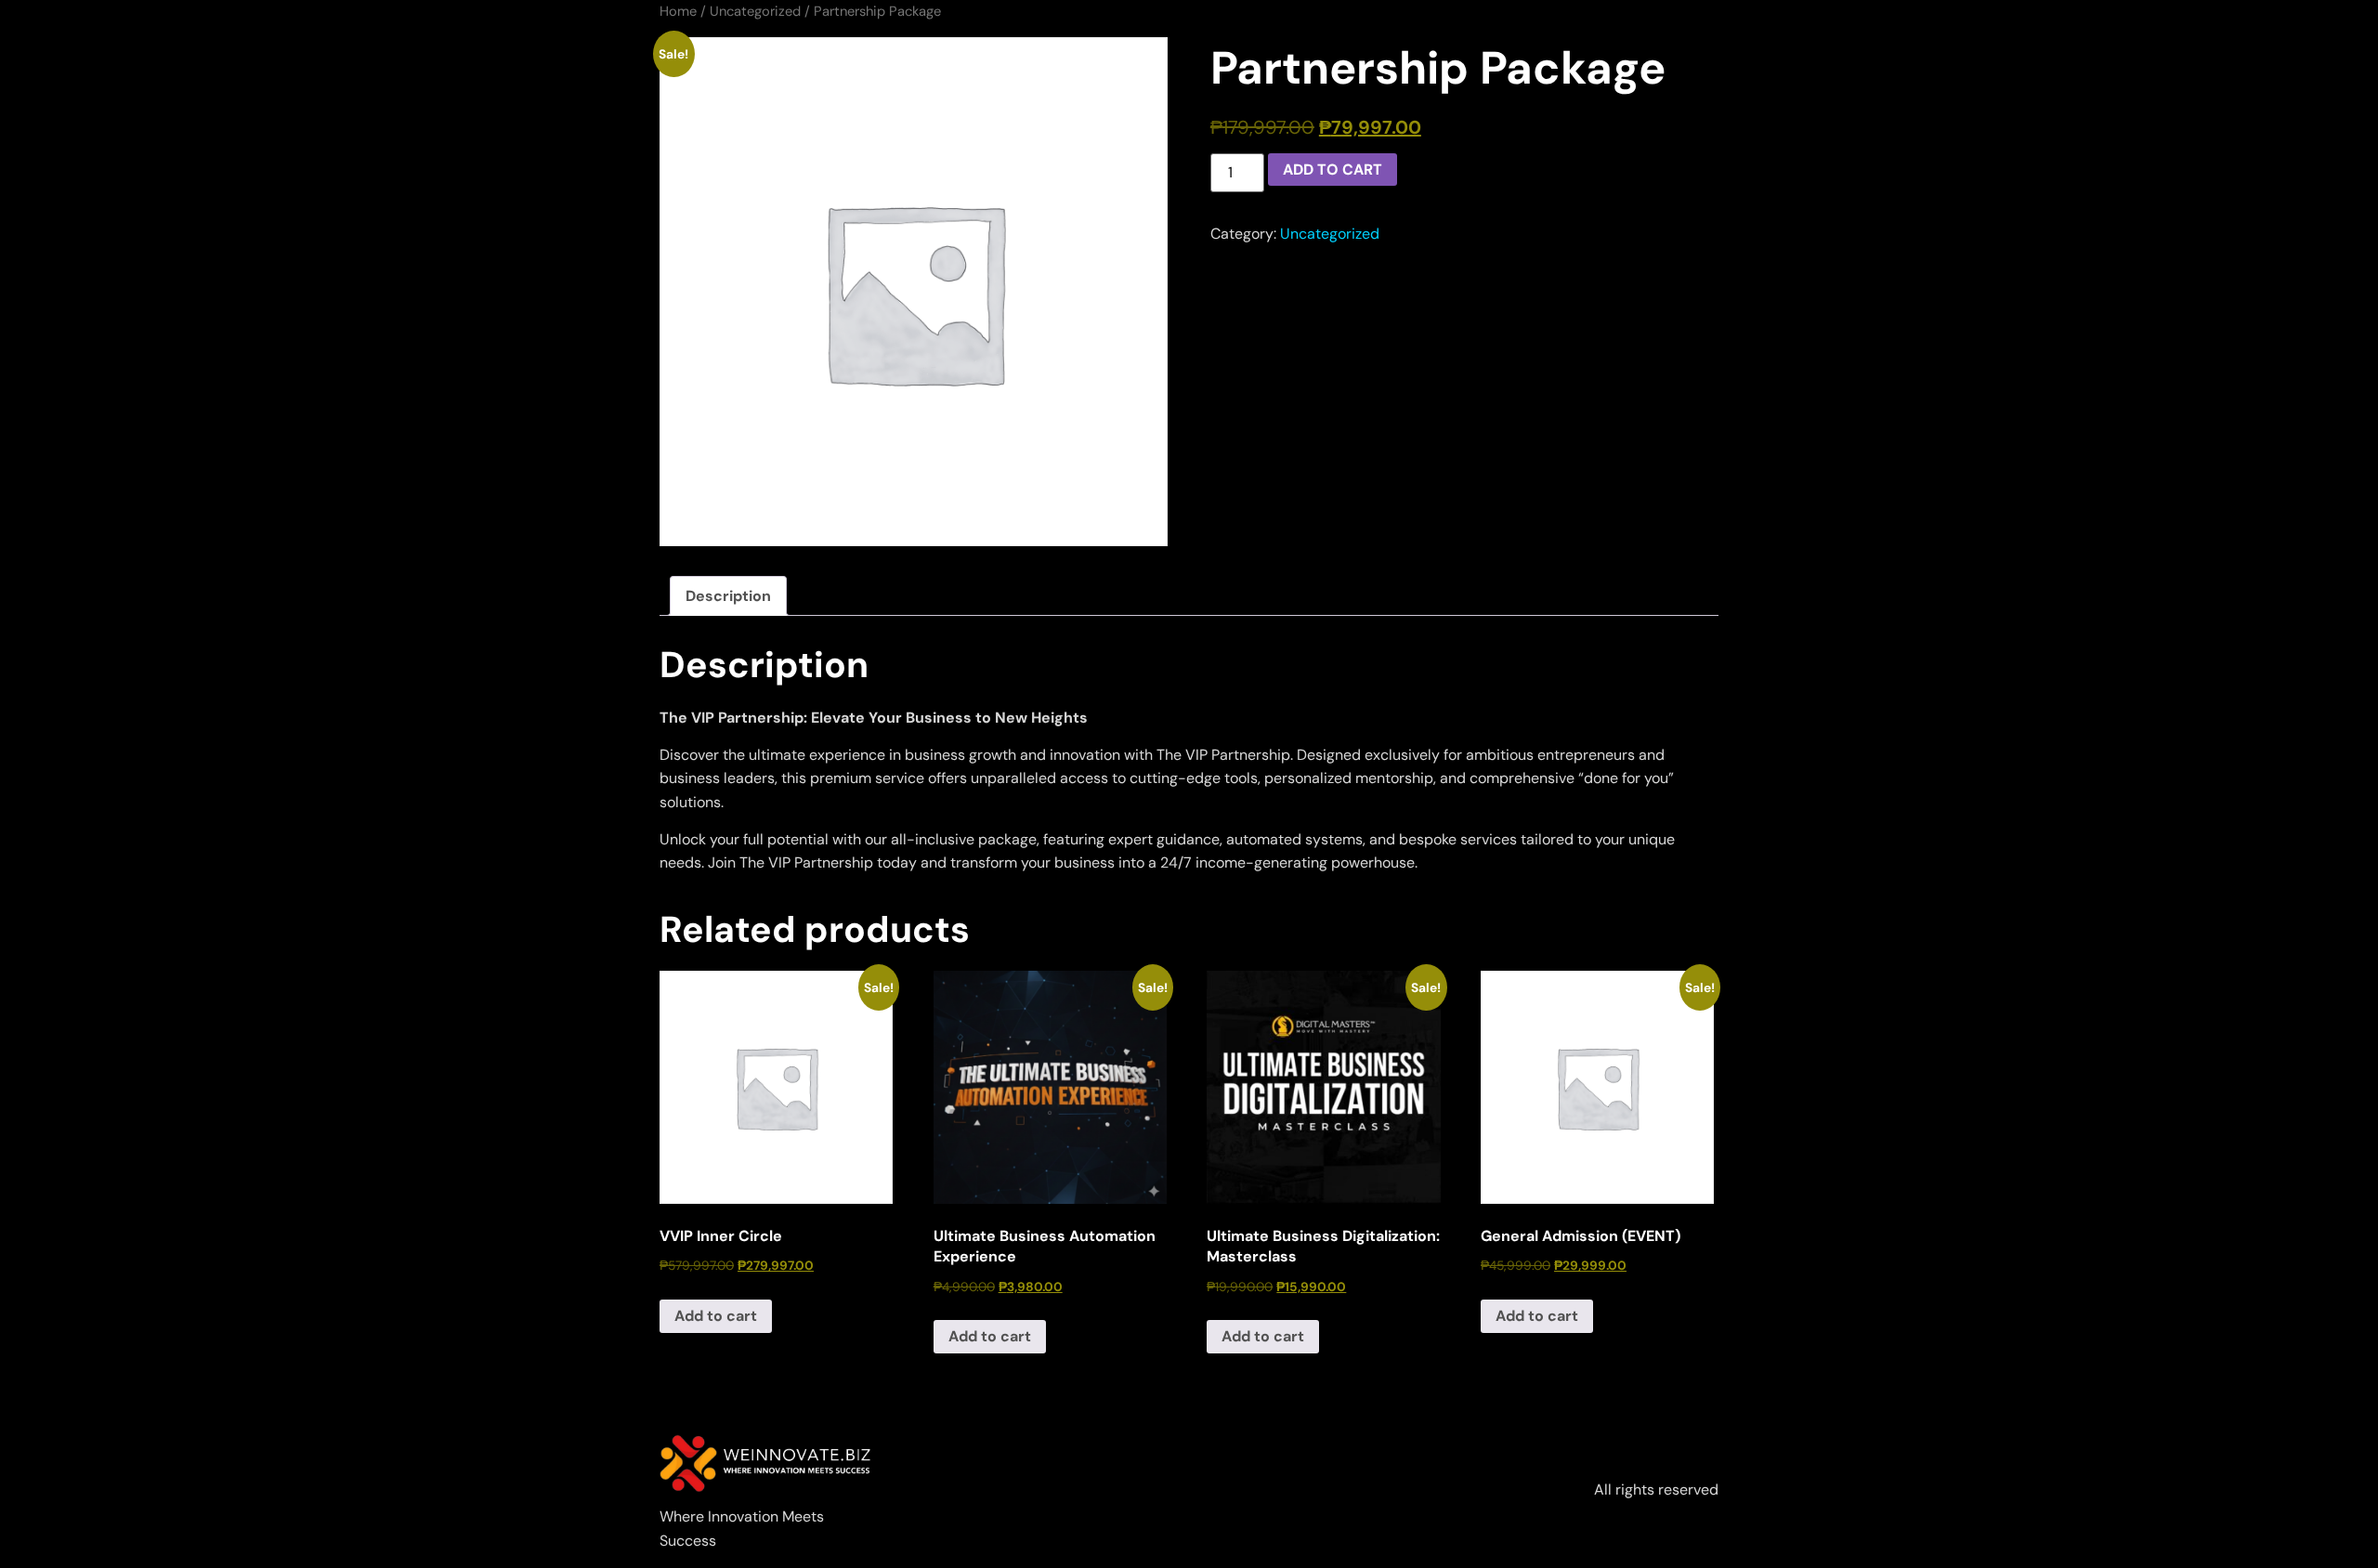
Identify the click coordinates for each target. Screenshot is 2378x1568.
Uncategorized (755, 11)
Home (678, 11)
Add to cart (1333, 170)
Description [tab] (728, 596)
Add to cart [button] (716, 1316)
